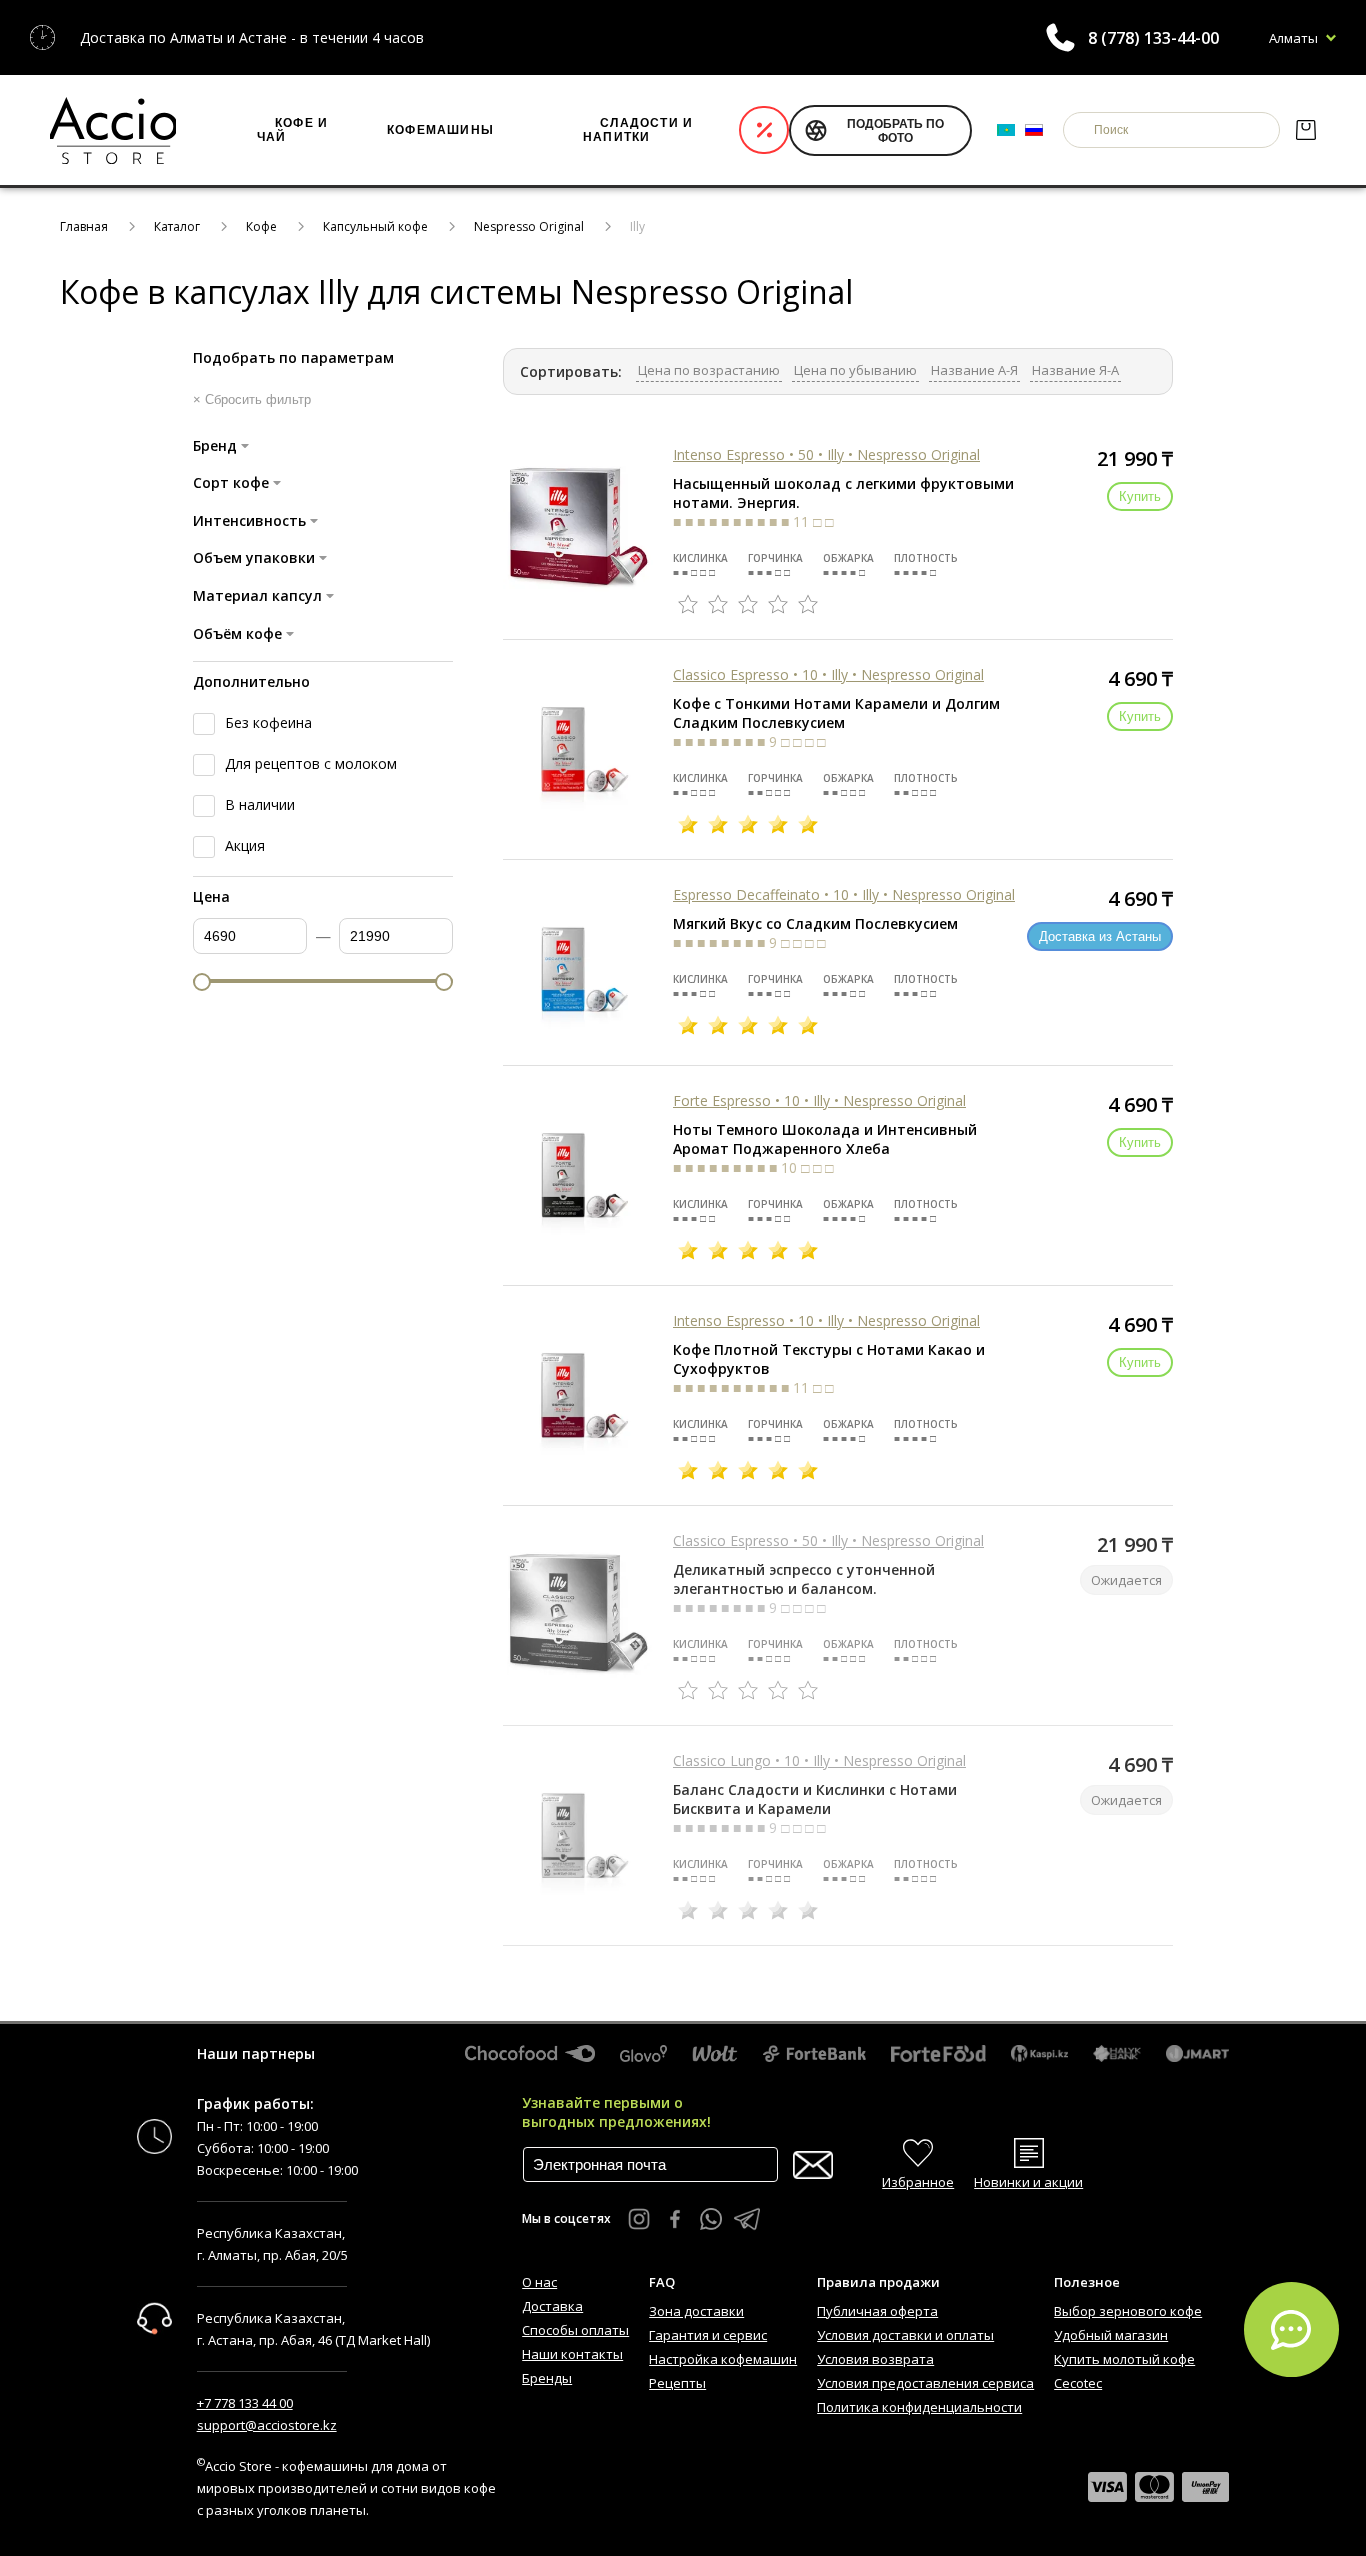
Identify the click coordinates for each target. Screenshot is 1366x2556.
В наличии (260, 804)
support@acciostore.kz (267, 2425)
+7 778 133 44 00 (245, 2403)
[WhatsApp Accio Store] (711, 2219)
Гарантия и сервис (708, 2335)
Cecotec (1078, 2383)
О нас (539, 2282)
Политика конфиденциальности (919, 2407)
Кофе (261, 226)
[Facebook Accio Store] (675, 2219)
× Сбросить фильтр (252, 399)
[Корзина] (1305, 130)
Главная (84, 226)
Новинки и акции (1028, 2182)
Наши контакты (572, 2354)
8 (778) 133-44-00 (1153, 38)
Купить (1140, 496)
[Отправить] (813, 2165)
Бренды (547, 2378)
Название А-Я (974, 370)
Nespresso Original (529, 226)
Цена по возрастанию (709, 370)
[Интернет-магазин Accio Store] (113, 130)
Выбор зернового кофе (1128, 2311)
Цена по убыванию (855, 370)
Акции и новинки (764, 130)
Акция (245, 845)
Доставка (552, 2306)
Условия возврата (875, 2359)
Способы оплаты (575, 2330)
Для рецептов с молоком (311, 763)
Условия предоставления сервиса (925, 2383)
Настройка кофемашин (723, 2359)
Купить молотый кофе (1124, 2359)
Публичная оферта (877, 2311)
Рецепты (677, 2383)
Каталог (177, 226)
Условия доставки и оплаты (905, 2335)
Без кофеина (268, 722)
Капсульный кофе (375, 226)
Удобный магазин (1111, 2335)
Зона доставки (696, 2311)
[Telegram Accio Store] (747, 2219)
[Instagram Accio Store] (639, 2219)
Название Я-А (1075, 370)
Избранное (918, 2182)
